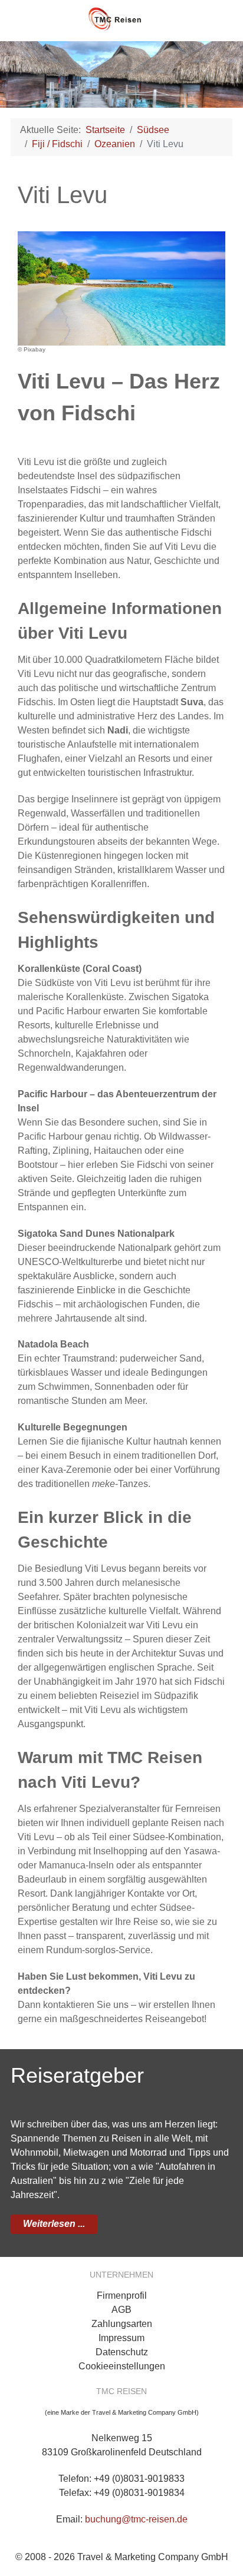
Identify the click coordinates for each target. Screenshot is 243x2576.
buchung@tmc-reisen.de (136, 2519)
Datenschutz (122, 2352)
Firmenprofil (122, 2296)
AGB (121, 2310)
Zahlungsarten (122, 2324)
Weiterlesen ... (54, 2224)
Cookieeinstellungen (122, 2366)
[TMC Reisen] (121, 15)
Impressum (121, 2338)
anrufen (219, 18)
